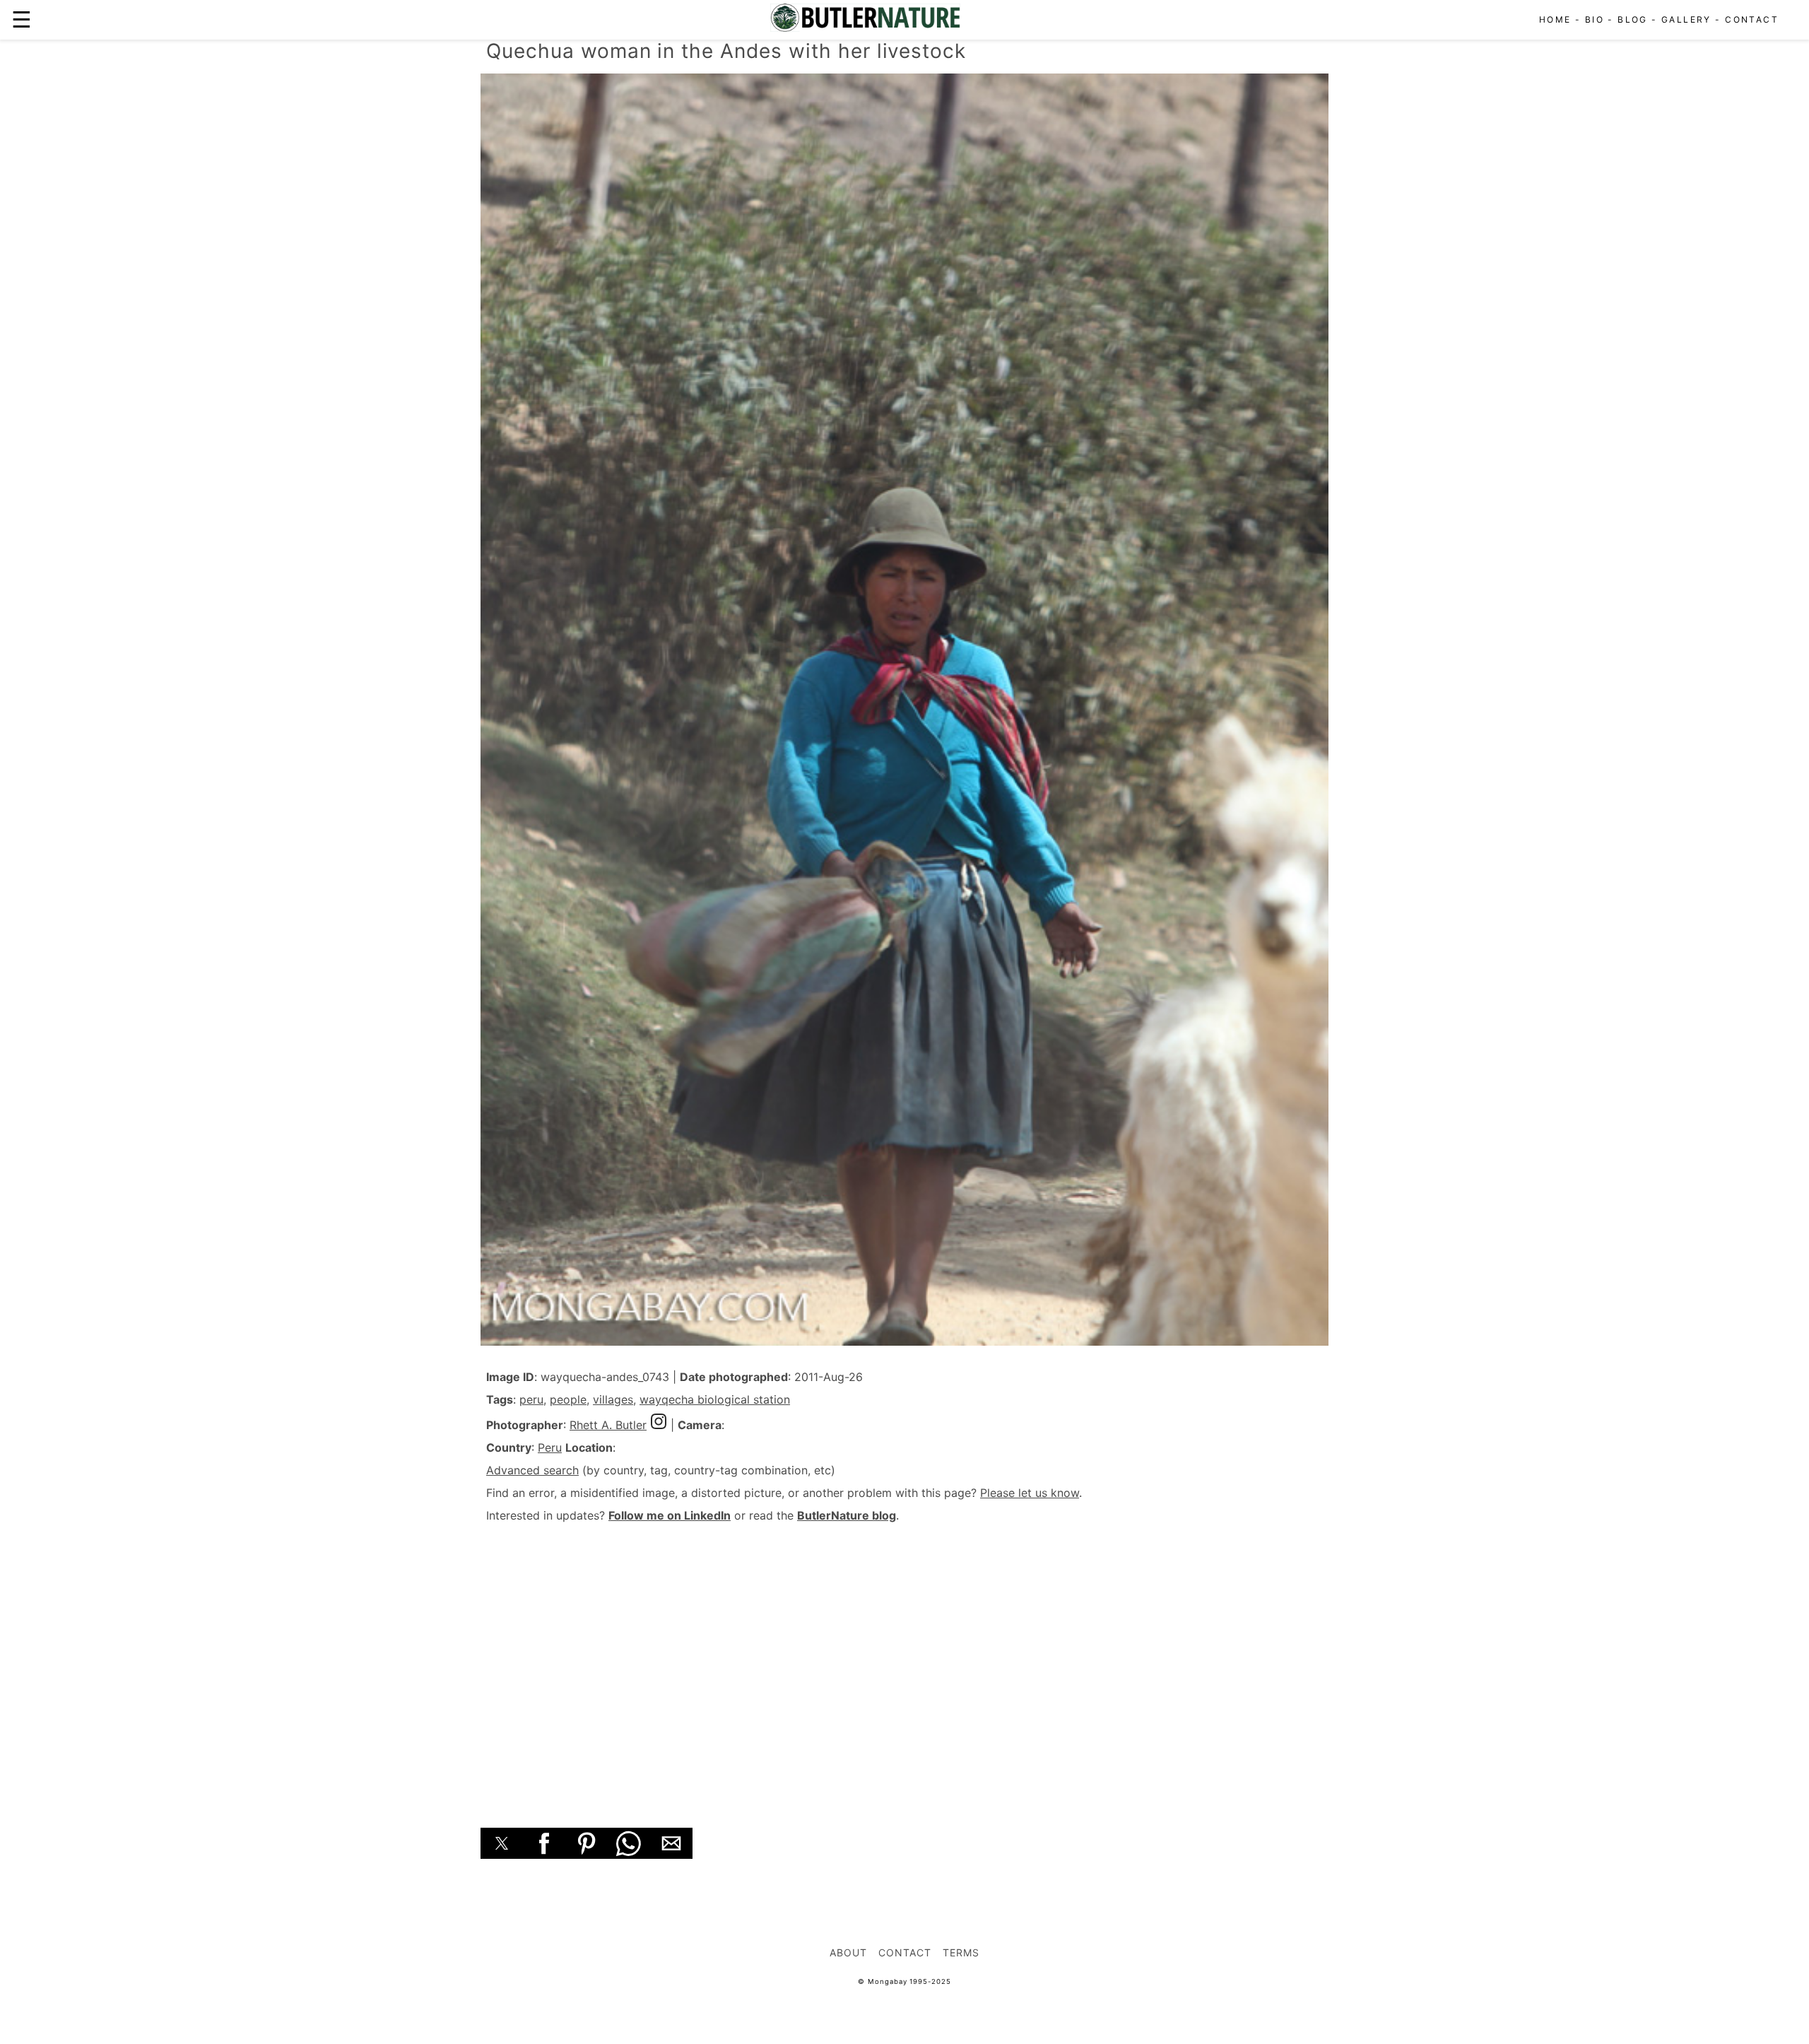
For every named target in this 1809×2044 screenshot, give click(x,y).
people (568, 1399)
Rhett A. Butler (608, 1425)
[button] (502, 1843)
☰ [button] (22, 19)
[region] (904, 1660)
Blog (1633, 19)
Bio (1595, 19)
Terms (961, 1952)
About (848, 1952)
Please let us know (1030, 1493)
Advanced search (532, 1470)
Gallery (1686, 19)
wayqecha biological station (715, 1399)
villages (613, 1399)
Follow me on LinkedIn (670, 1515)
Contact (1752, 19)
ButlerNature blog (847, 1515)
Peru (550, 1447)
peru (531, 1399)
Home (1555, 19)
